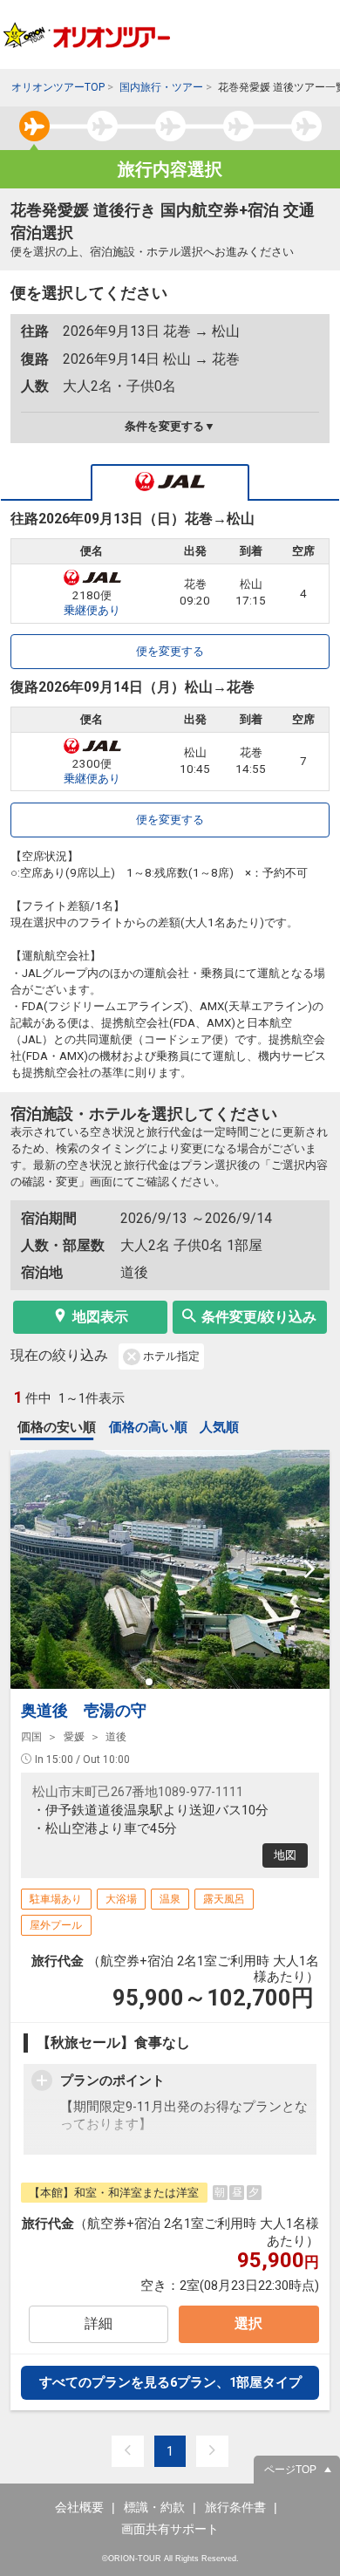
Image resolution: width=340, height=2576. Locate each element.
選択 (248, 2323)
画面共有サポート (170, 2529)
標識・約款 (154, 2507)
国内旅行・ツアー (161, 87)
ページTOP (290, 2470)
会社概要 (79, 2507)
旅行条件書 (235, 2507)
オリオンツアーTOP (58, 87)
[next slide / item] (309, 1569)
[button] (149, 1682)
